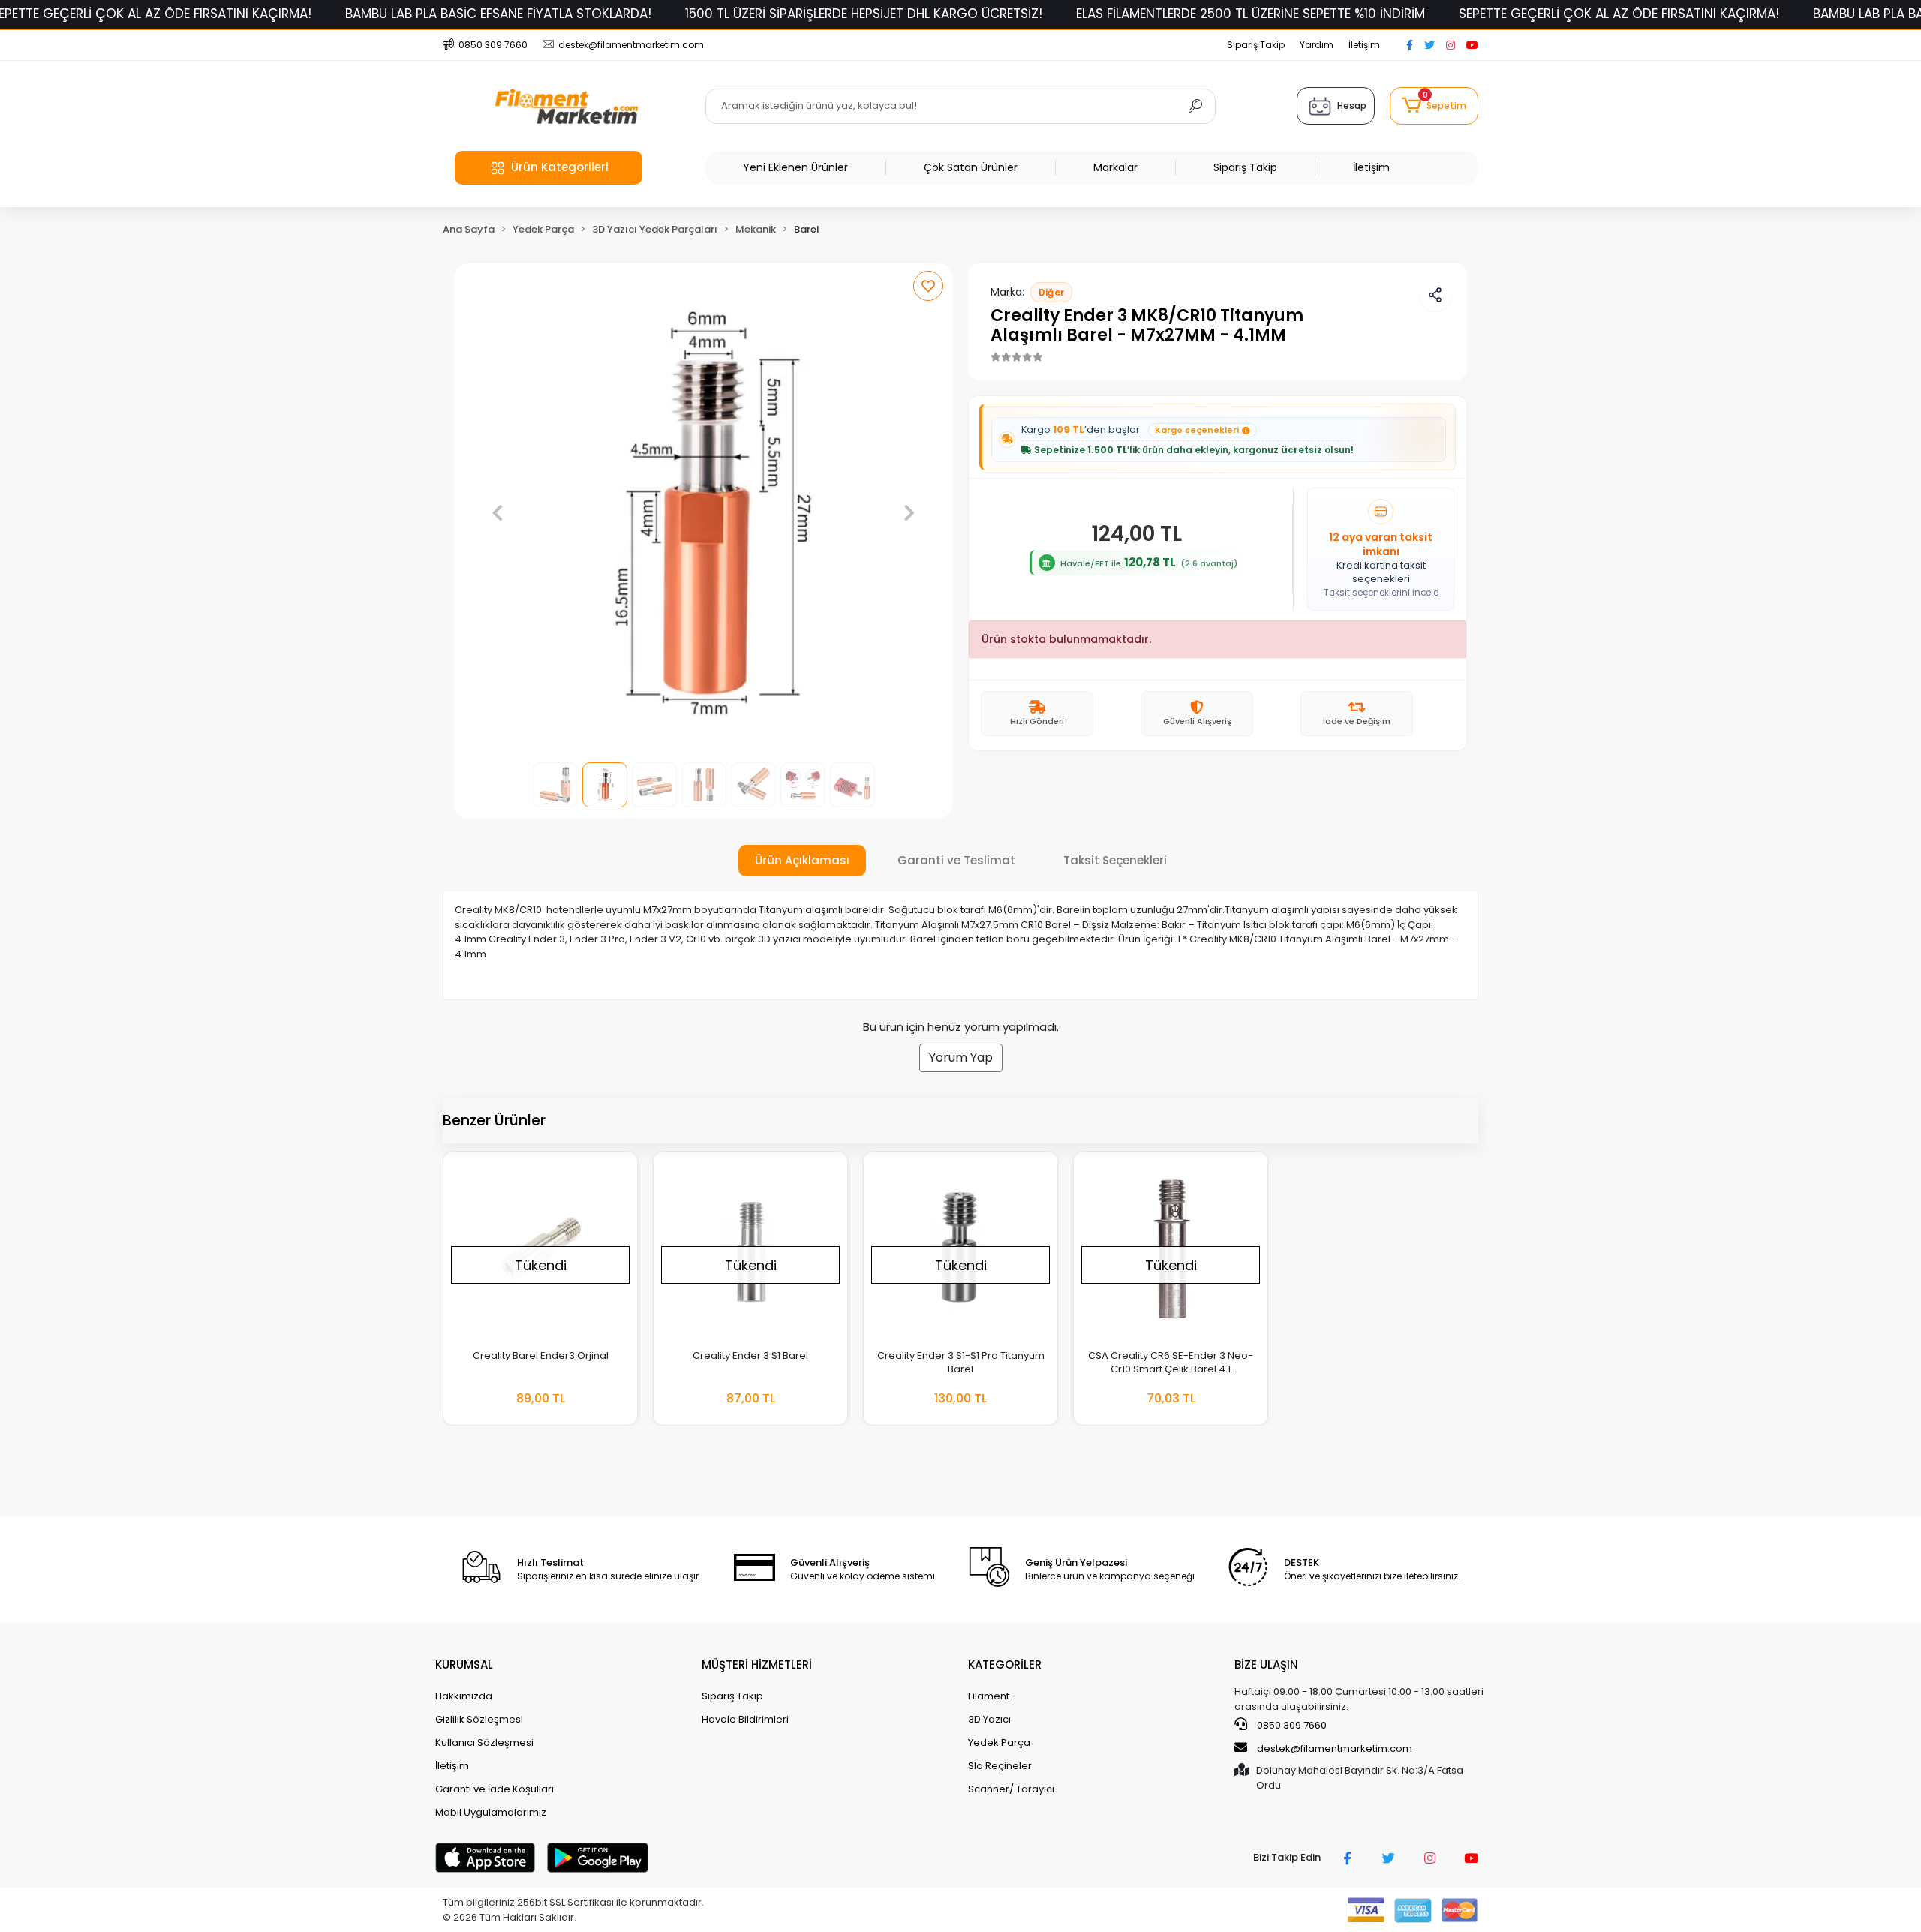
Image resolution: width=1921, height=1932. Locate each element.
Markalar (1115, 167)
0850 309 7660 (1291, 1725)
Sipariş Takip (1256, 45)
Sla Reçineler (1000, 1766)
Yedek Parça (999, 1743)
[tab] (802, 861)
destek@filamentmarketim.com (1335, 1749)
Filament (989, 1696)
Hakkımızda (464, 1696)
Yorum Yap (961, 1058)
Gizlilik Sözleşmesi (479, 1719)
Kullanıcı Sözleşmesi (484, 1743)
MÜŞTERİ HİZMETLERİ (757, 1665)
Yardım (1317, 45)
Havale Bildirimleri (745, 1719)
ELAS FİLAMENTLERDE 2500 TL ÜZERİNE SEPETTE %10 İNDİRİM (1251, 14)
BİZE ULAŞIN (1266, 1665)
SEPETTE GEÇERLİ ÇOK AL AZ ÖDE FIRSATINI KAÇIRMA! (1619, 14)
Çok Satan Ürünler (971, 167)
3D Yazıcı (989, 1719)
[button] (1434, 106)
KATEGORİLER (1005, 1665)
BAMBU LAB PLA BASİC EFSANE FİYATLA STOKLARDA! (498, 14)
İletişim (1364, 45)
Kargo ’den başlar (1130, 430)
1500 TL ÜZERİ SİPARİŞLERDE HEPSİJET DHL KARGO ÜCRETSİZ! (864, 14)
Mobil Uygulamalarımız (491, 1812)
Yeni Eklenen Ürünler (795, 167)
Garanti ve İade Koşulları (495, 1789)
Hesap (1352, 105)
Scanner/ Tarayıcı (1011, 1789)
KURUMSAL (464, 1665)
